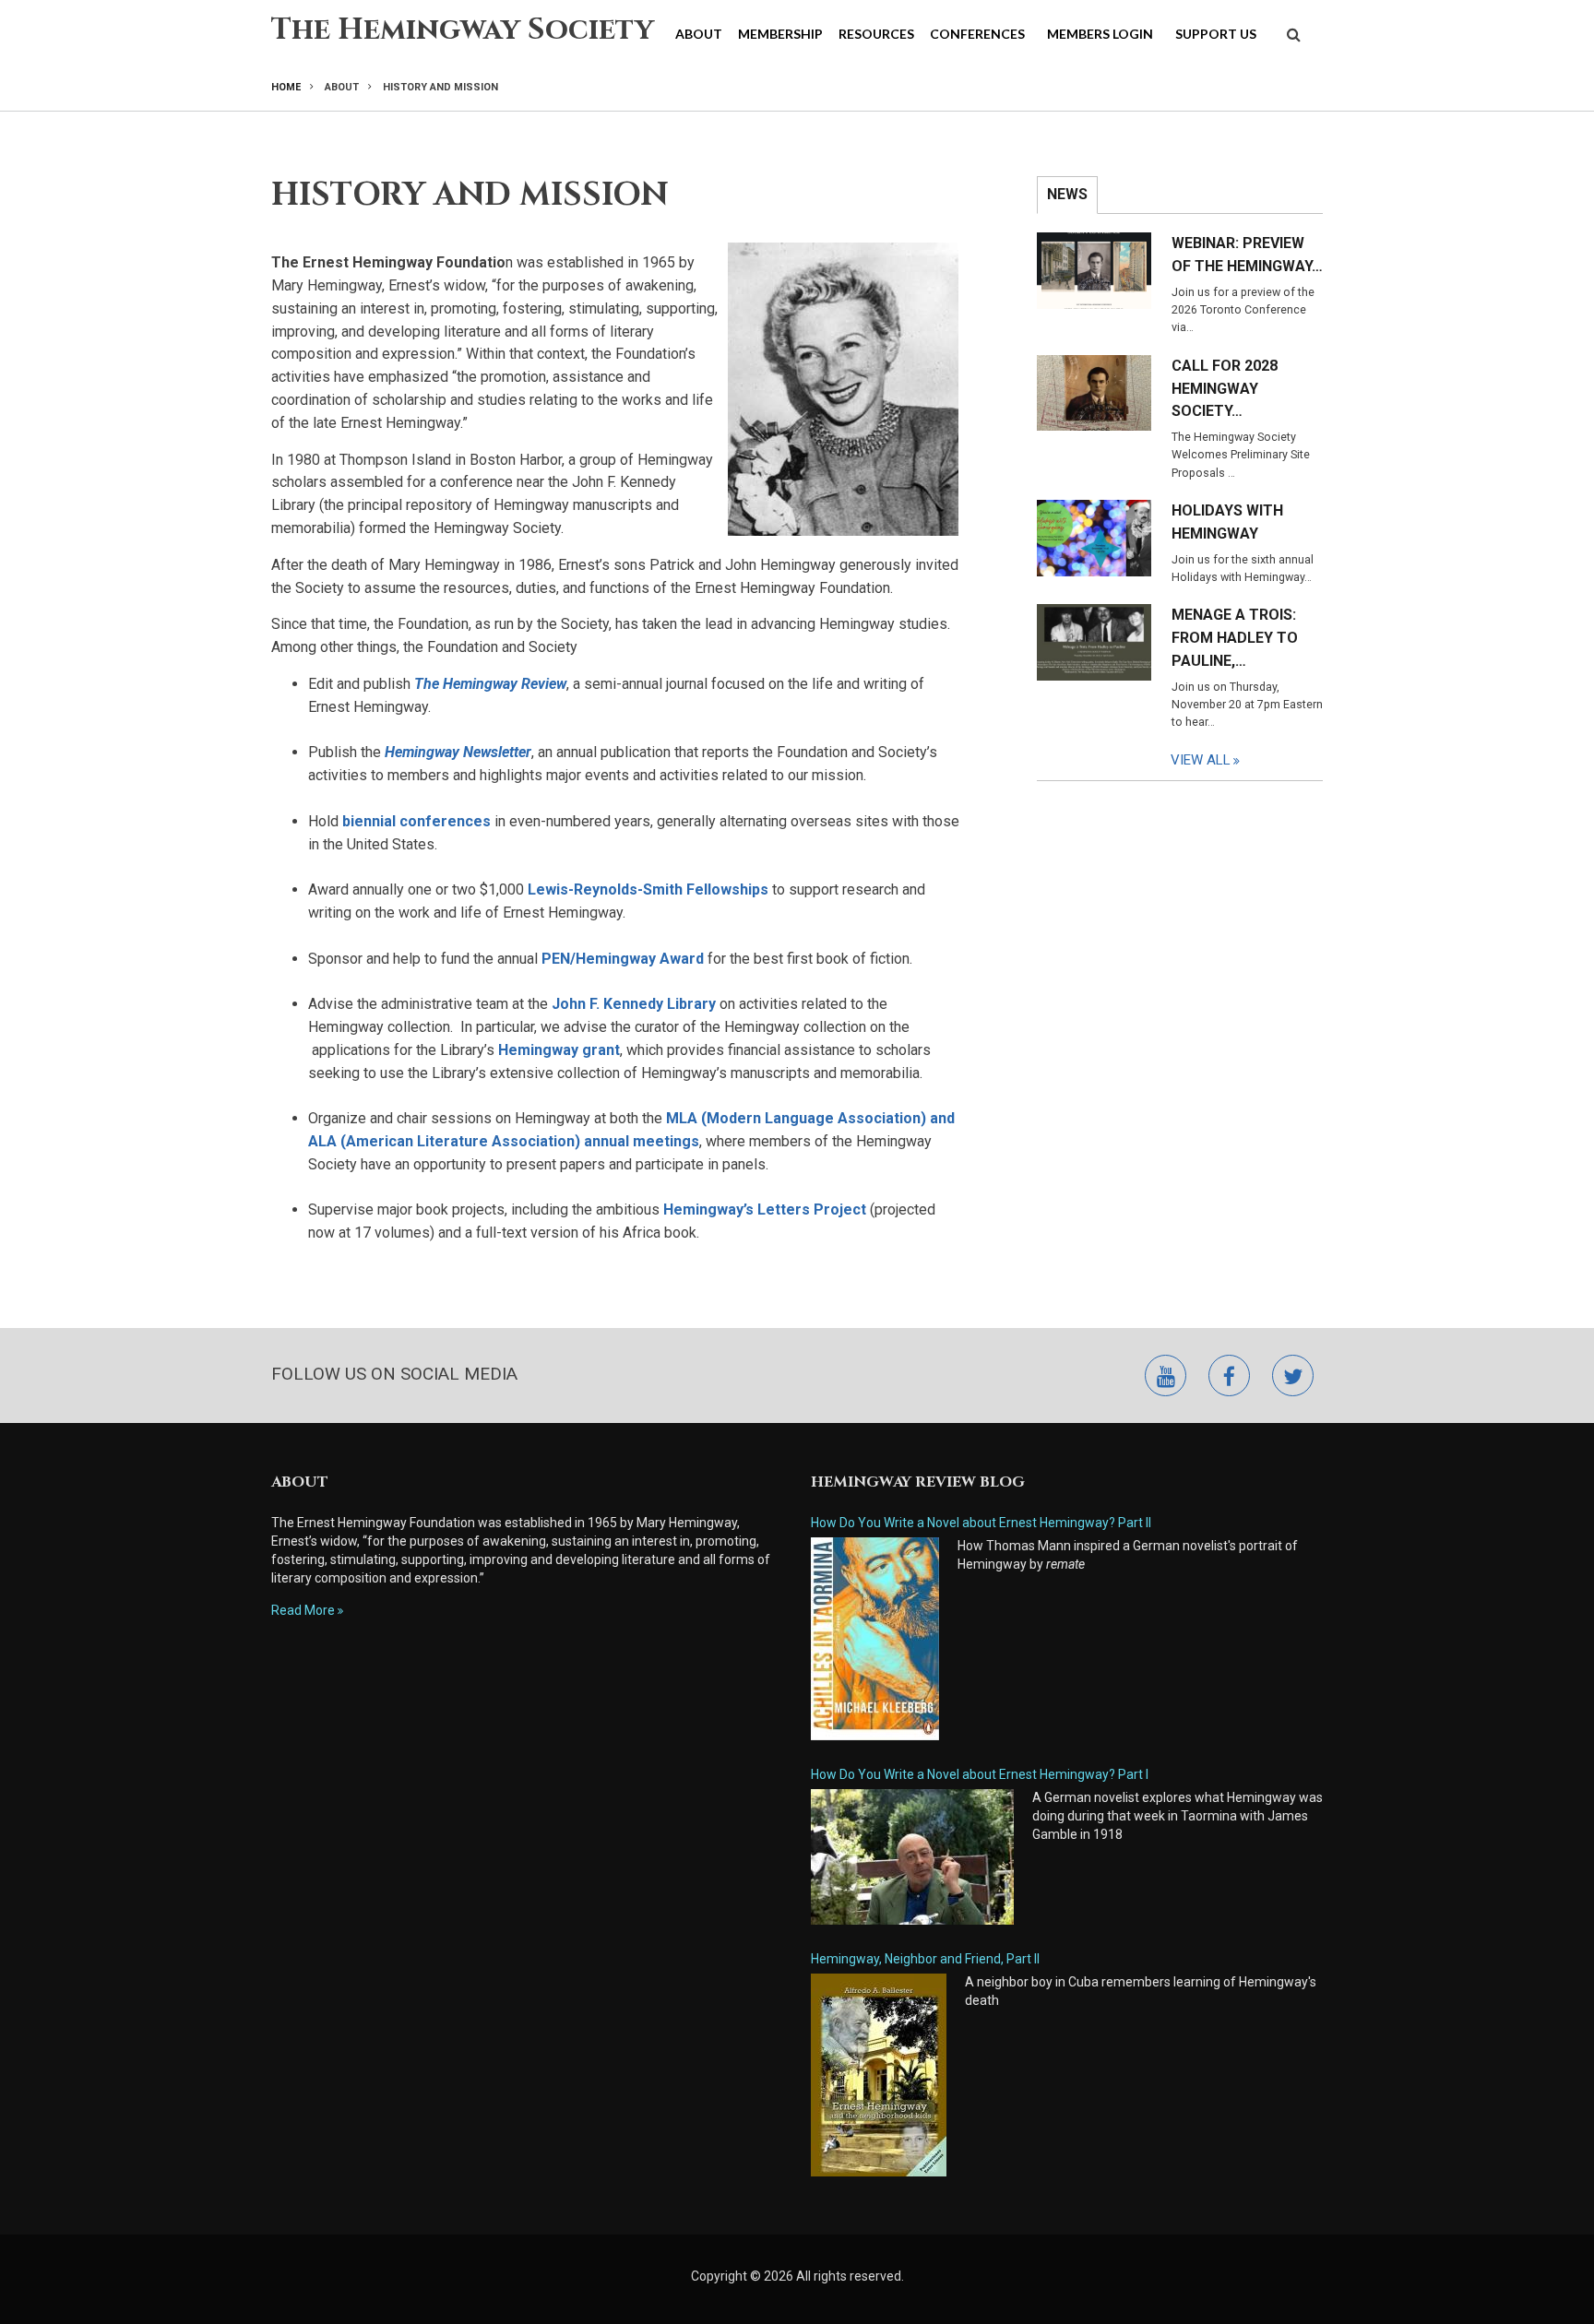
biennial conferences (416, 821)
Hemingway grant (559, 1050)
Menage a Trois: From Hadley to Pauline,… (1235, 638)
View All (1201, 760)
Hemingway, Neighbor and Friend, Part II (925, 1959)
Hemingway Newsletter (458, 752)
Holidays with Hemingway (1227, 522)
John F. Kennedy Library (634, 1004)
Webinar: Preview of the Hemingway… (1247, 255)
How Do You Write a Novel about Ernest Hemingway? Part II (981, 1523)
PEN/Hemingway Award (623, 959)
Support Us (1216, 34)
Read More (303, 1610)
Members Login (1100, 34)
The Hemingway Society (463, 30)
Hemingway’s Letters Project (765, 1209)
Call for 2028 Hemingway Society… (1225, 389)
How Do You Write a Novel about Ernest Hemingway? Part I (980, 1774)
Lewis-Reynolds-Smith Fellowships (648, 889)
